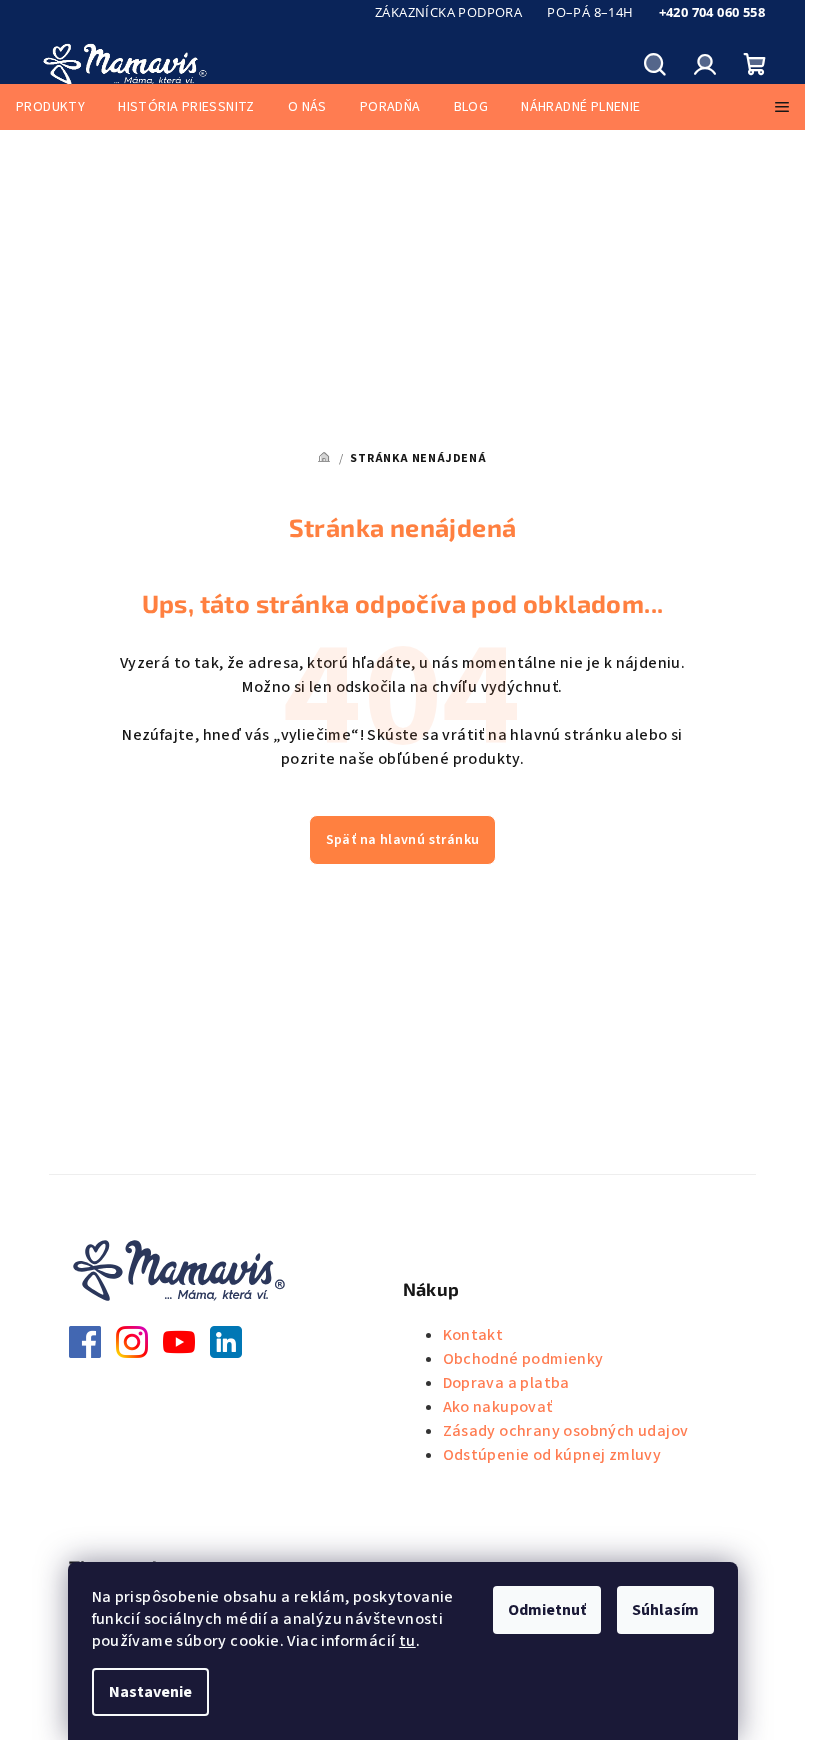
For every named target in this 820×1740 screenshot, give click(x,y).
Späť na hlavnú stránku (403, 840)
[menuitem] (50, 107)
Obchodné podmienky (523, 1359)
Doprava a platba (506, 1383)
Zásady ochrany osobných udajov (566, 1431)
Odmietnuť (547, 1610)
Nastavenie (150, 1692)
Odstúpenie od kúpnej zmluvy (552, 1455)
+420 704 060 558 (712, 12)
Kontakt (473, 1335)
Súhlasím (665, 1610)
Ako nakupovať (498, 1407)
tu (407, 1641)
